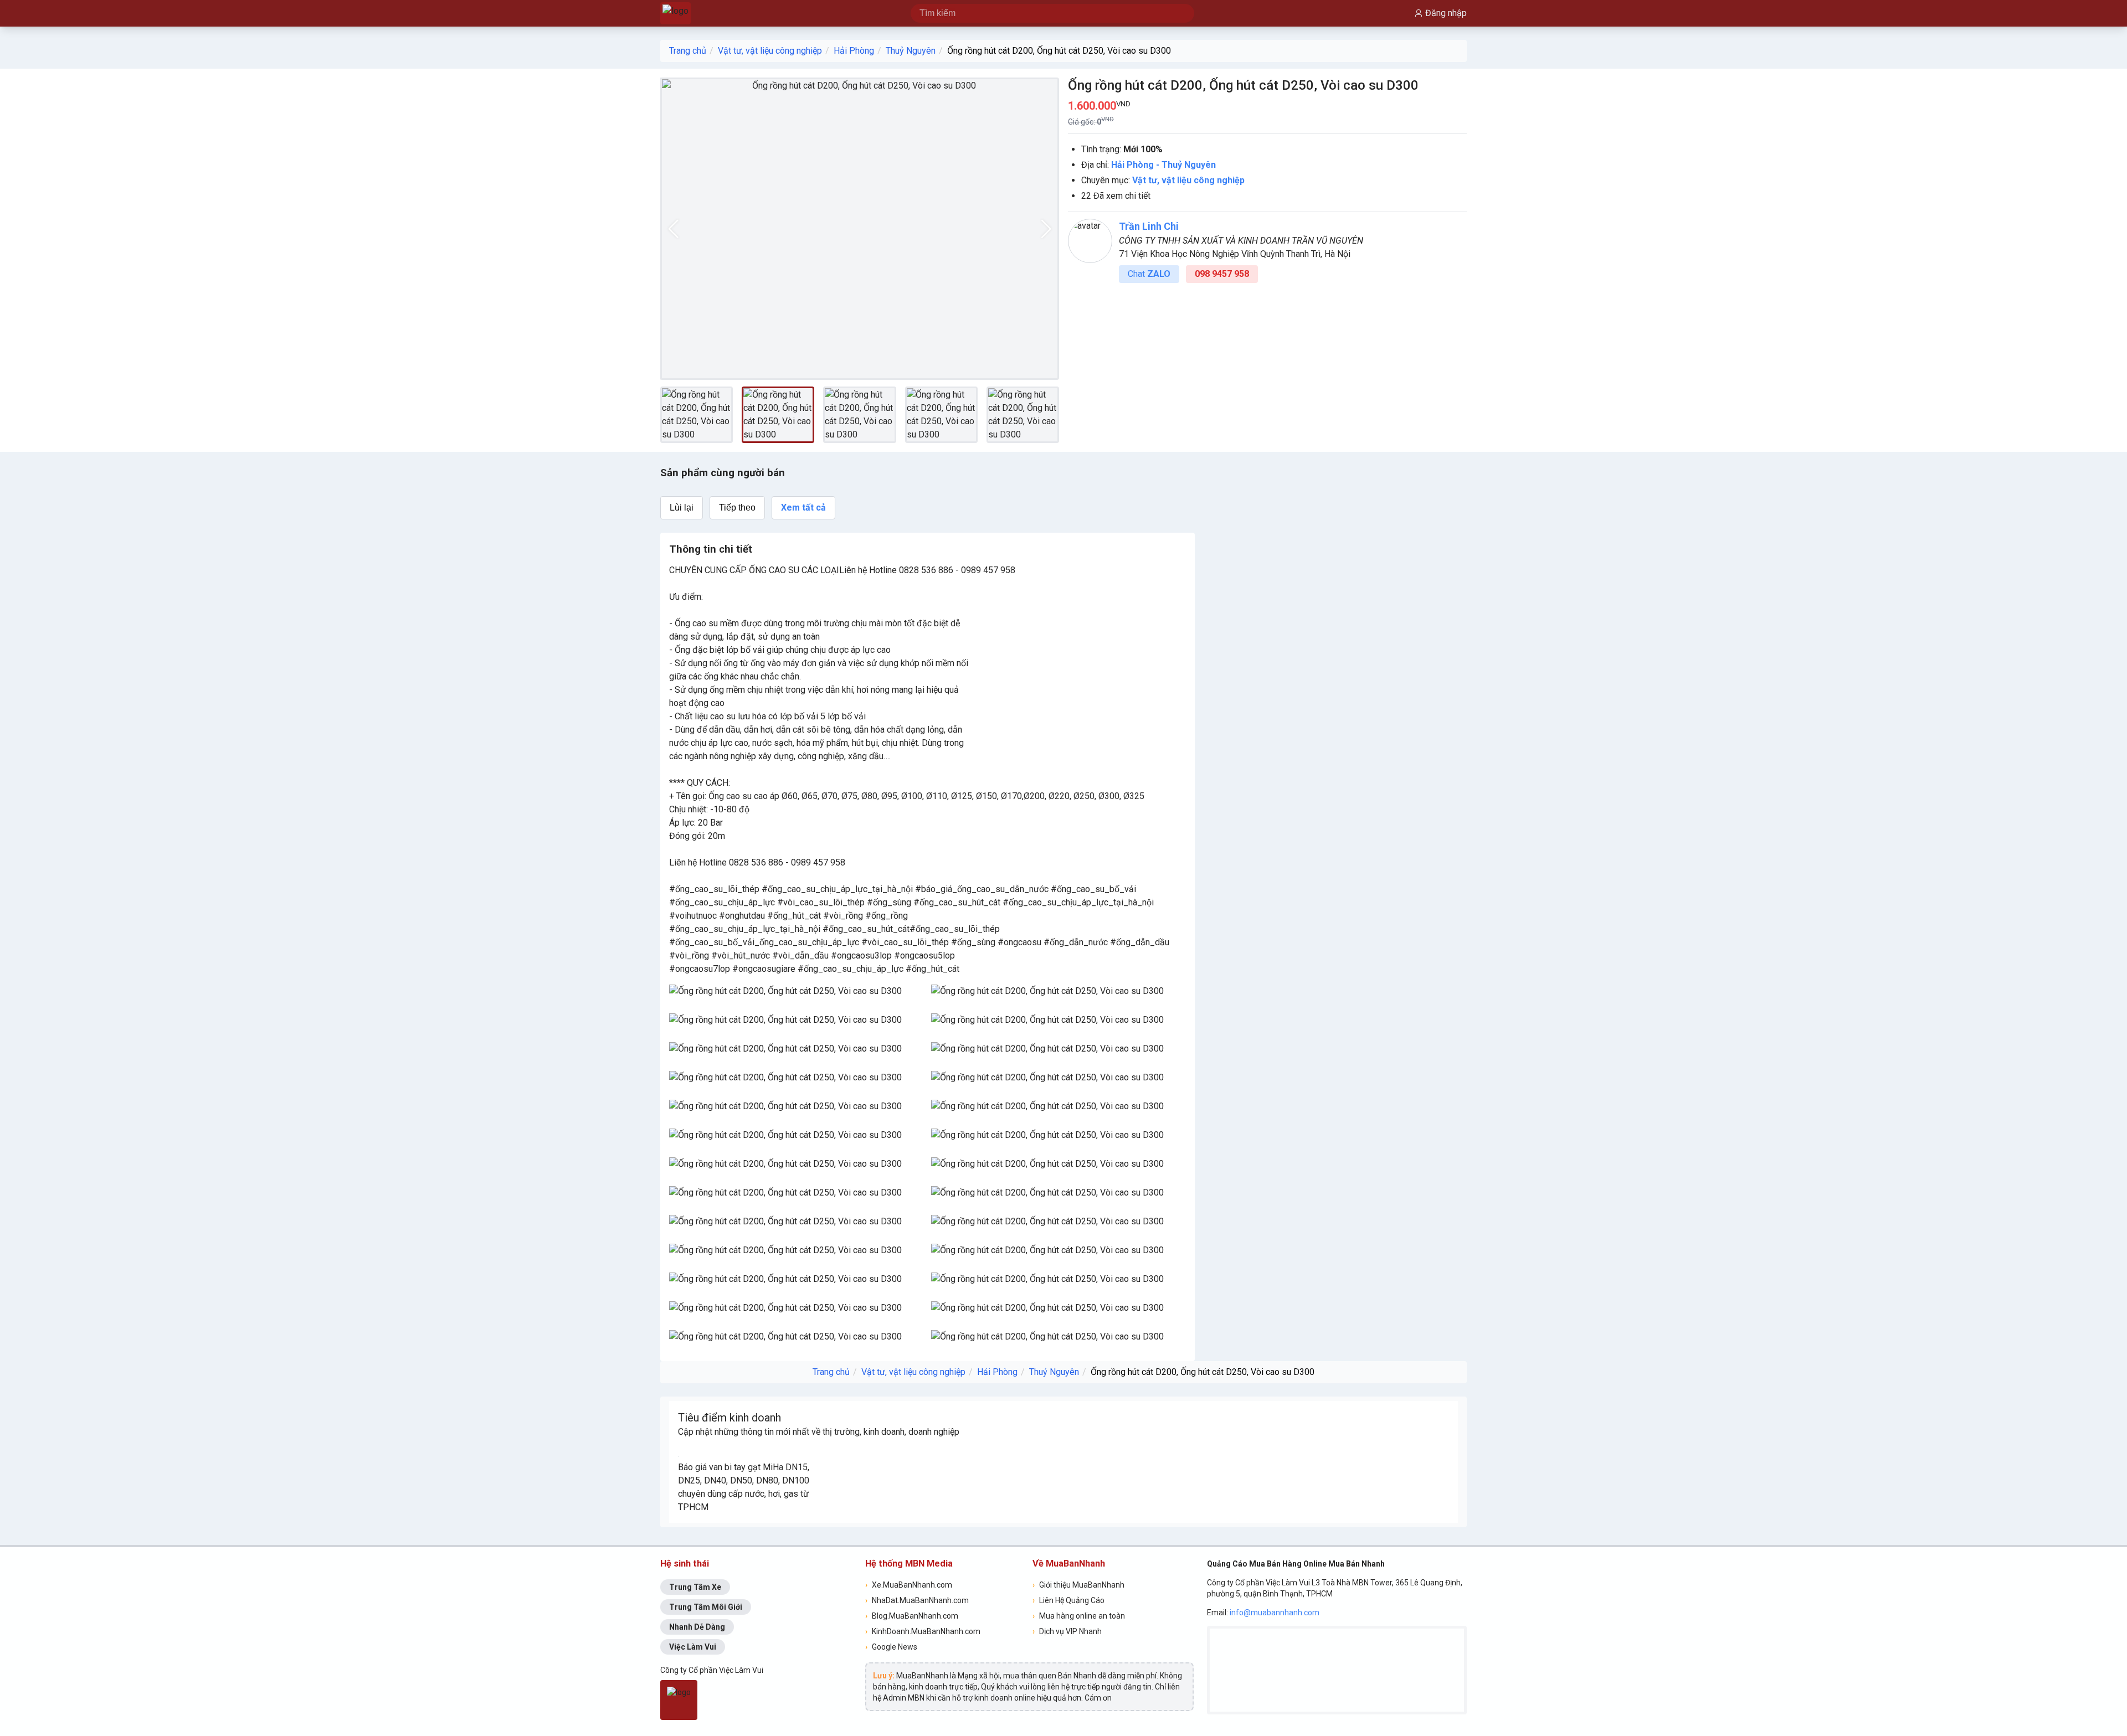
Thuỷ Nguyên (911, 51)
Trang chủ (688, 51)
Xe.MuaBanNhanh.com (909, 1585)
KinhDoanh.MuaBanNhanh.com (923, 1631)
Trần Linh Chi (1149, 226)
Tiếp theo (737, 508)
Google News (891, 1647)
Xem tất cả (803, 508)
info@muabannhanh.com (1275, 1613)
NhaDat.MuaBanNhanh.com (917, 1600)
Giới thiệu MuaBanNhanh (1078, 1585)
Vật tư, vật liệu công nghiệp (770, 51)
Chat (1149, 274)
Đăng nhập (1446, 13)
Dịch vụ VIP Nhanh (1067, 1631)
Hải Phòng (854, 51)
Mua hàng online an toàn (1079, 1616)
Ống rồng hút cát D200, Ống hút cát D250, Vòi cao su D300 (1059, 51)
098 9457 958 (1222, 274)
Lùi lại (682, 508)
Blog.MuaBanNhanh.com (912, 1616)
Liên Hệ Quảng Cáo (1068, 1600)
